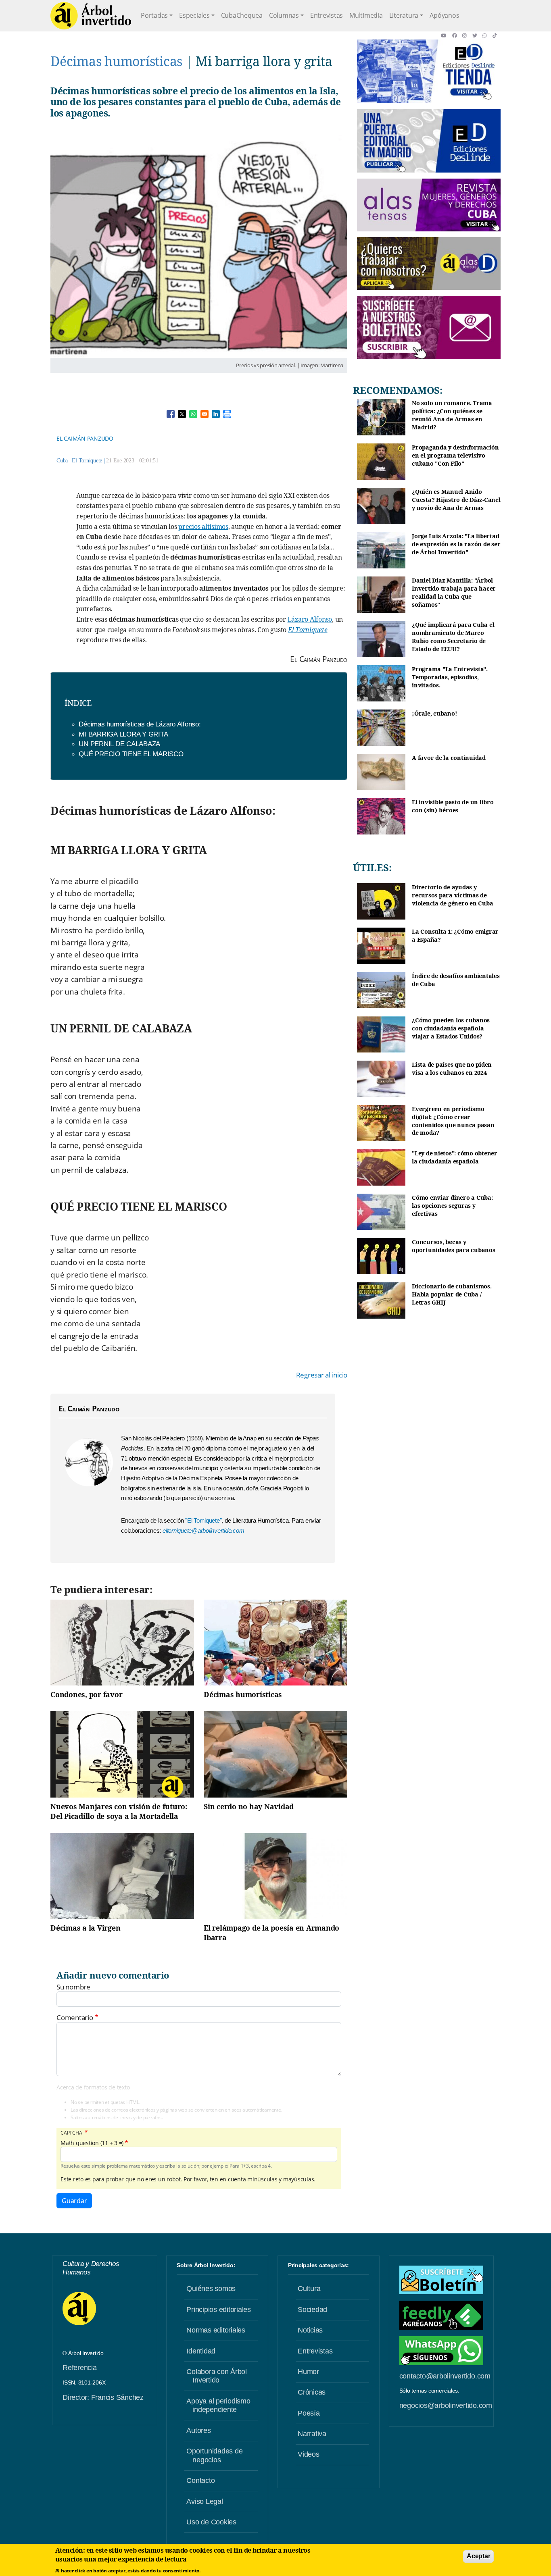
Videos (309, 2454)
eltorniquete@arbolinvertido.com (203, 1530)
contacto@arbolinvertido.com (445, 2376)
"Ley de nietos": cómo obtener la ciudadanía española (455, 1157)
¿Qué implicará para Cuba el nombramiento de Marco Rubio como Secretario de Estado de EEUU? (453, 637)
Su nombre (73, 1987)
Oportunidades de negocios (214, 2455)
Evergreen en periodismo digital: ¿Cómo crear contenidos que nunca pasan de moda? (453, 1121)
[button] (446, 35)
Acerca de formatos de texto (93, 2087)
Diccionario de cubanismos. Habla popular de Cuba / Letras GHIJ (452, 1294)
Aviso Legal (205, 2501)
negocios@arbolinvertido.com (446, 2405)
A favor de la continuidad (449, 758)
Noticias (310, 2330)
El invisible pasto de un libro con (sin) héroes (453, 806)
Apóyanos (444, 15)
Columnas (284, 15)
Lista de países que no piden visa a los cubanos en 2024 (452, 1068)
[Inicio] (91, 16)
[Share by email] (205, 414)
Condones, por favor (86, 1694)
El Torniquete (87, 461)
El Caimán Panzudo (85, 438)
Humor (308, 2372)
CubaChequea (242, 15)
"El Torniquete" (203, 1520)
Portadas (154, 15)
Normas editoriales (216, 2330)
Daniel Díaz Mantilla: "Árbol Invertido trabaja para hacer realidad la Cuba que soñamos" (454, 592)
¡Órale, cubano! (434, 713)
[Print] (227, 414)
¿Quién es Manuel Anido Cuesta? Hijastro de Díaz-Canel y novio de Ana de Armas (456, 499)
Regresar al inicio (322, 1375)
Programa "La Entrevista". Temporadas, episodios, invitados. (450, 677)
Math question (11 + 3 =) (92, 2143)
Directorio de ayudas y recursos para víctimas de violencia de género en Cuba (452, 895)
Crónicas (312, 2392)
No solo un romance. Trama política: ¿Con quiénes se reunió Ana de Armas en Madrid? (452, 415)
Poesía (309, 2413)
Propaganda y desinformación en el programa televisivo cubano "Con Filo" (455, 455)
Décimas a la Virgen (85, 1928)
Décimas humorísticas (116, 61)
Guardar (74, 2201)
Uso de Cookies (211, 2522)
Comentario (75, 2018)
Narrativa (312, 2434)
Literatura (404, 15)
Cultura (309, 2289)
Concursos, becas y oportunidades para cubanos (454, 1246)
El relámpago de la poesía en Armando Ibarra (271, 1933)
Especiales (194, 15)
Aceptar (478, 2556)
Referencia (80, 2368)
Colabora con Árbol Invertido (217, 2376)
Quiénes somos (211, 2289)
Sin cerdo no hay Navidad (249, 1806)
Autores (198, 2430)
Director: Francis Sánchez (103, 2397)
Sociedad (312, 2310)
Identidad (201, 2351)
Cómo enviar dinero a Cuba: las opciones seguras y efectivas (452, 1205)
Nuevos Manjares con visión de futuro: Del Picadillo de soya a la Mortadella (119, 1811)
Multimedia (366, 15)
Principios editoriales (219, 2310)
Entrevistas (327, 15)
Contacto (200, 2480)
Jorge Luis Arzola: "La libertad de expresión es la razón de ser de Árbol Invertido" (456, 544)
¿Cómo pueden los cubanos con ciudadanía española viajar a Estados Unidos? (451, 1028)
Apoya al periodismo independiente (218, 2405)
